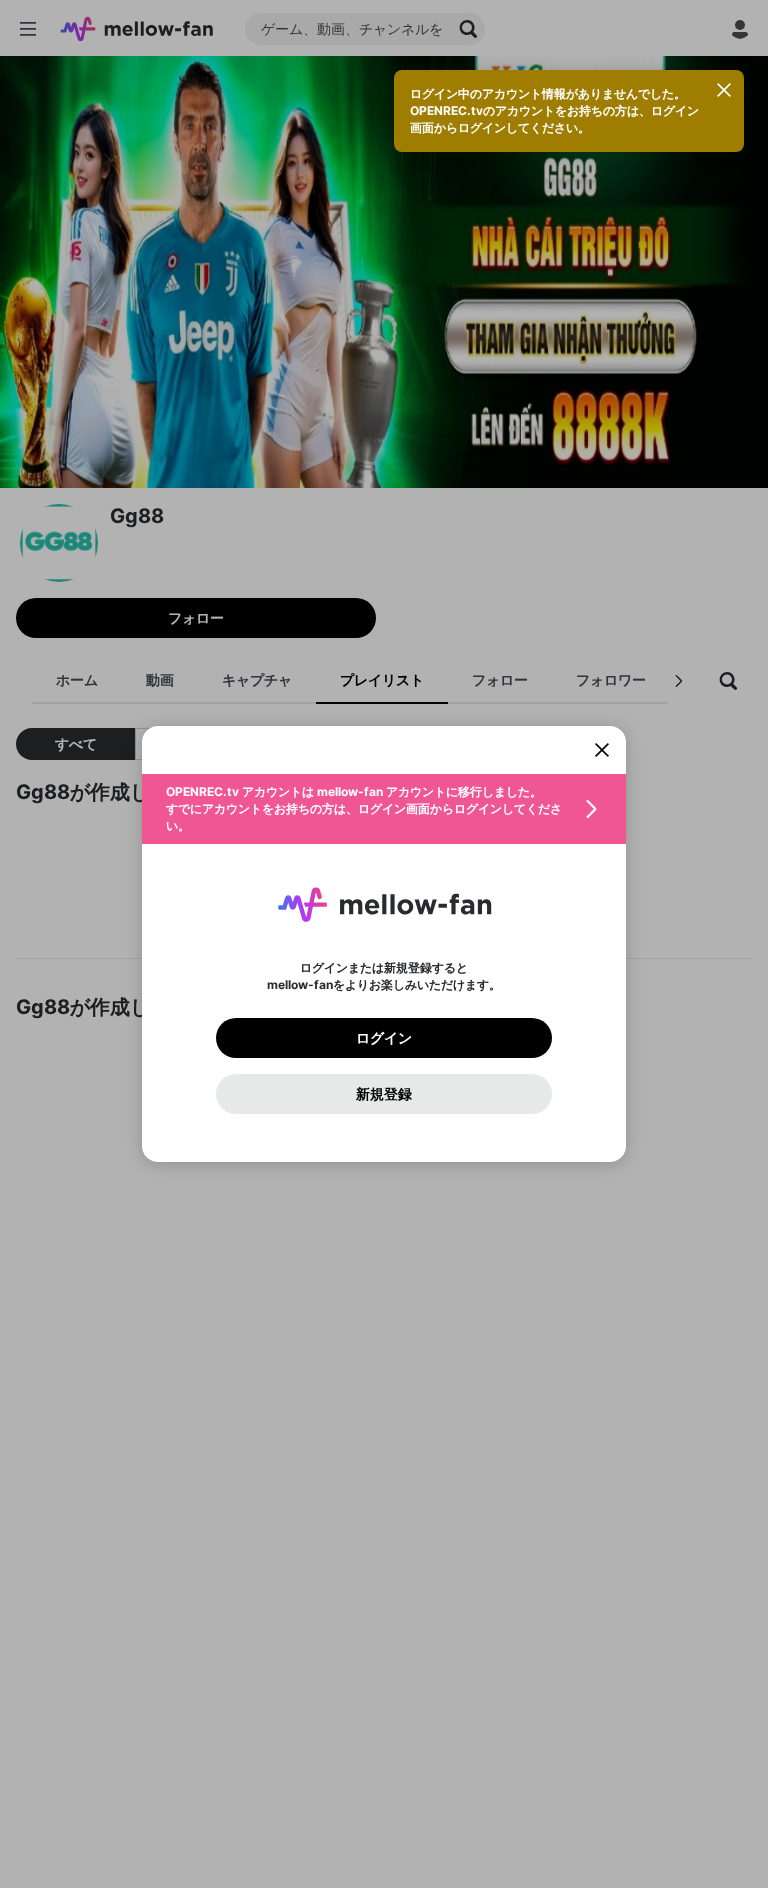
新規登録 (384, 1094)
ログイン (384, 1038)
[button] (384, 809)
